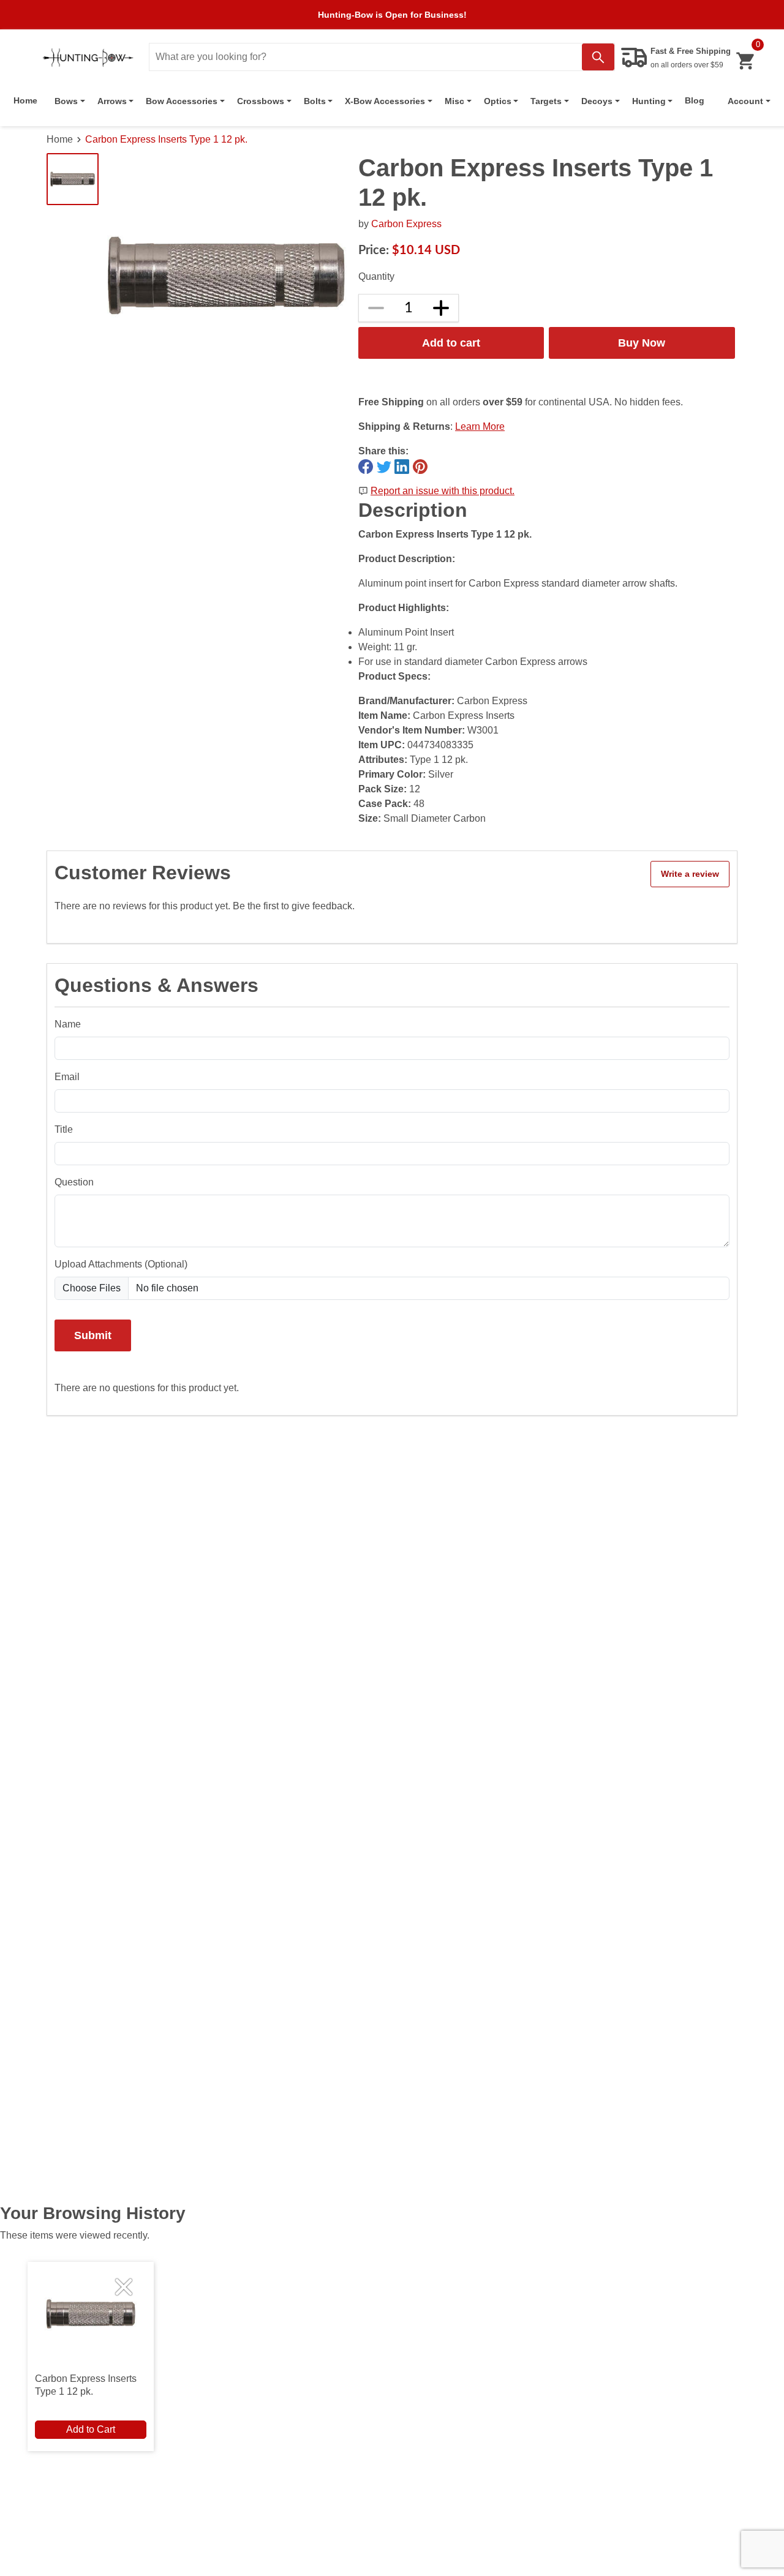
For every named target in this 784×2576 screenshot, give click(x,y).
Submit (93, 1335)
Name (68, 1024)
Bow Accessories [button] (182, 101)
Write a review (690, 874)
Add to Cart (91, 2429)
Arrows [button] (112, 101)
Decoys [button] (597, 101)
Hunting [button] (649, 101)
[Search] (598, 57)
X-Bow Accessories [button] (385, 101)
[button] (749, 101)
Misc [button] (454, 101)
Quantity (376, 276)
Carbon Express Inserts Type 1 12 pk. (166, 139)
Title (64, 1129)
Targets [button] (546, 101)
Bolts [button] (315, 101)
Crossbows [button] (261, 101)
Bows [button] (66, 101)
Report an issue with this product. (443, 491)
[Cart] (745, 61)
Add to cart (451, 343)
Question (74, 1182)
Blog (695, 100)
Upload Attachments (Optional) (121, 1264)
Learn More (480, 426)
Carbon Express (406, 224)
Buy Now (642, 343)
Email (67, 1077)
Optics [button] (498, 101)
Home (25, 100)
